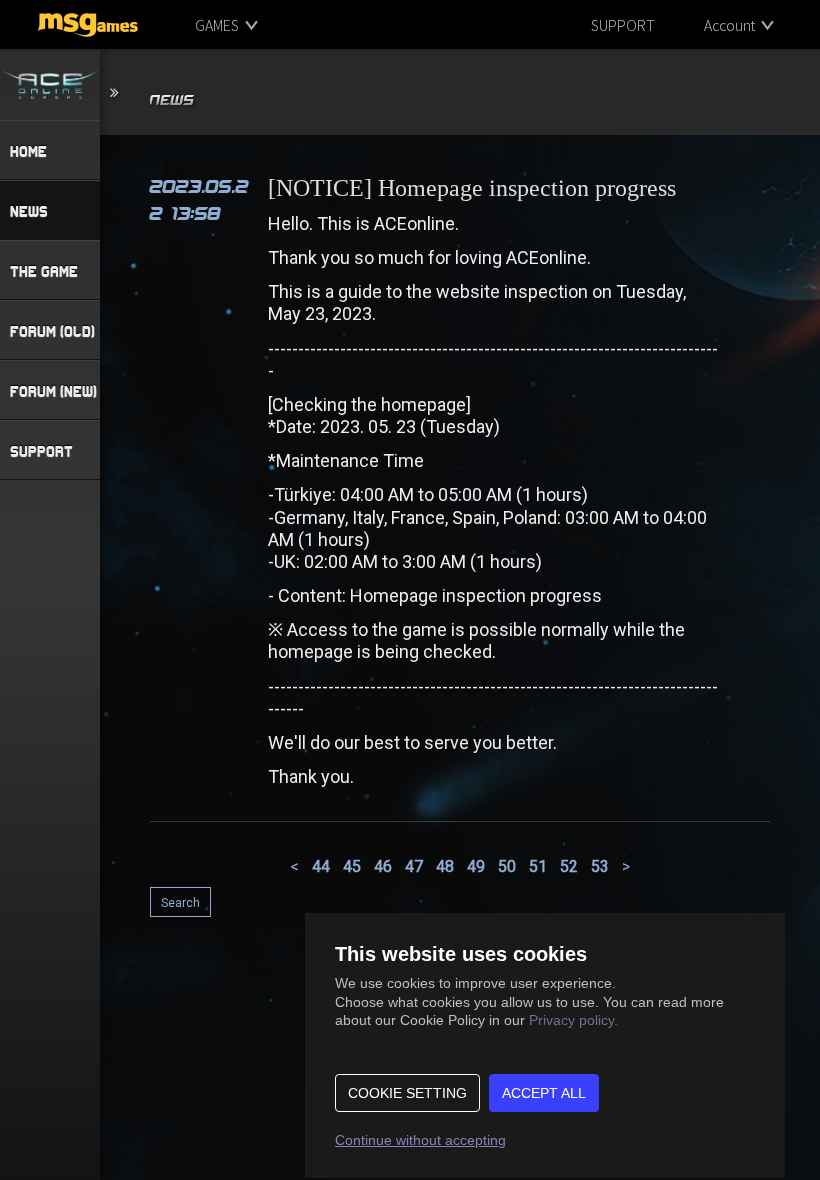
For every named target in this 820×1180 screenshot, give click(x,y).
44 (321, 866)
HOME (28, 151)
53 (600, 866)
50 (507, 866)
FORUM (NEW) (53, 391)
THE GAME (44, 271)
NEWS (29, 211)
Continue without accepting (420, 1140)
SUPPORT (623, 25)
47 (414, 866)
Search (180, 903)
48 (445, 866)
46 (383, 866)
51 (538, 866)
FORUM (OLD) (52, 331)
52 (569, 866)
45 (352, 866)
